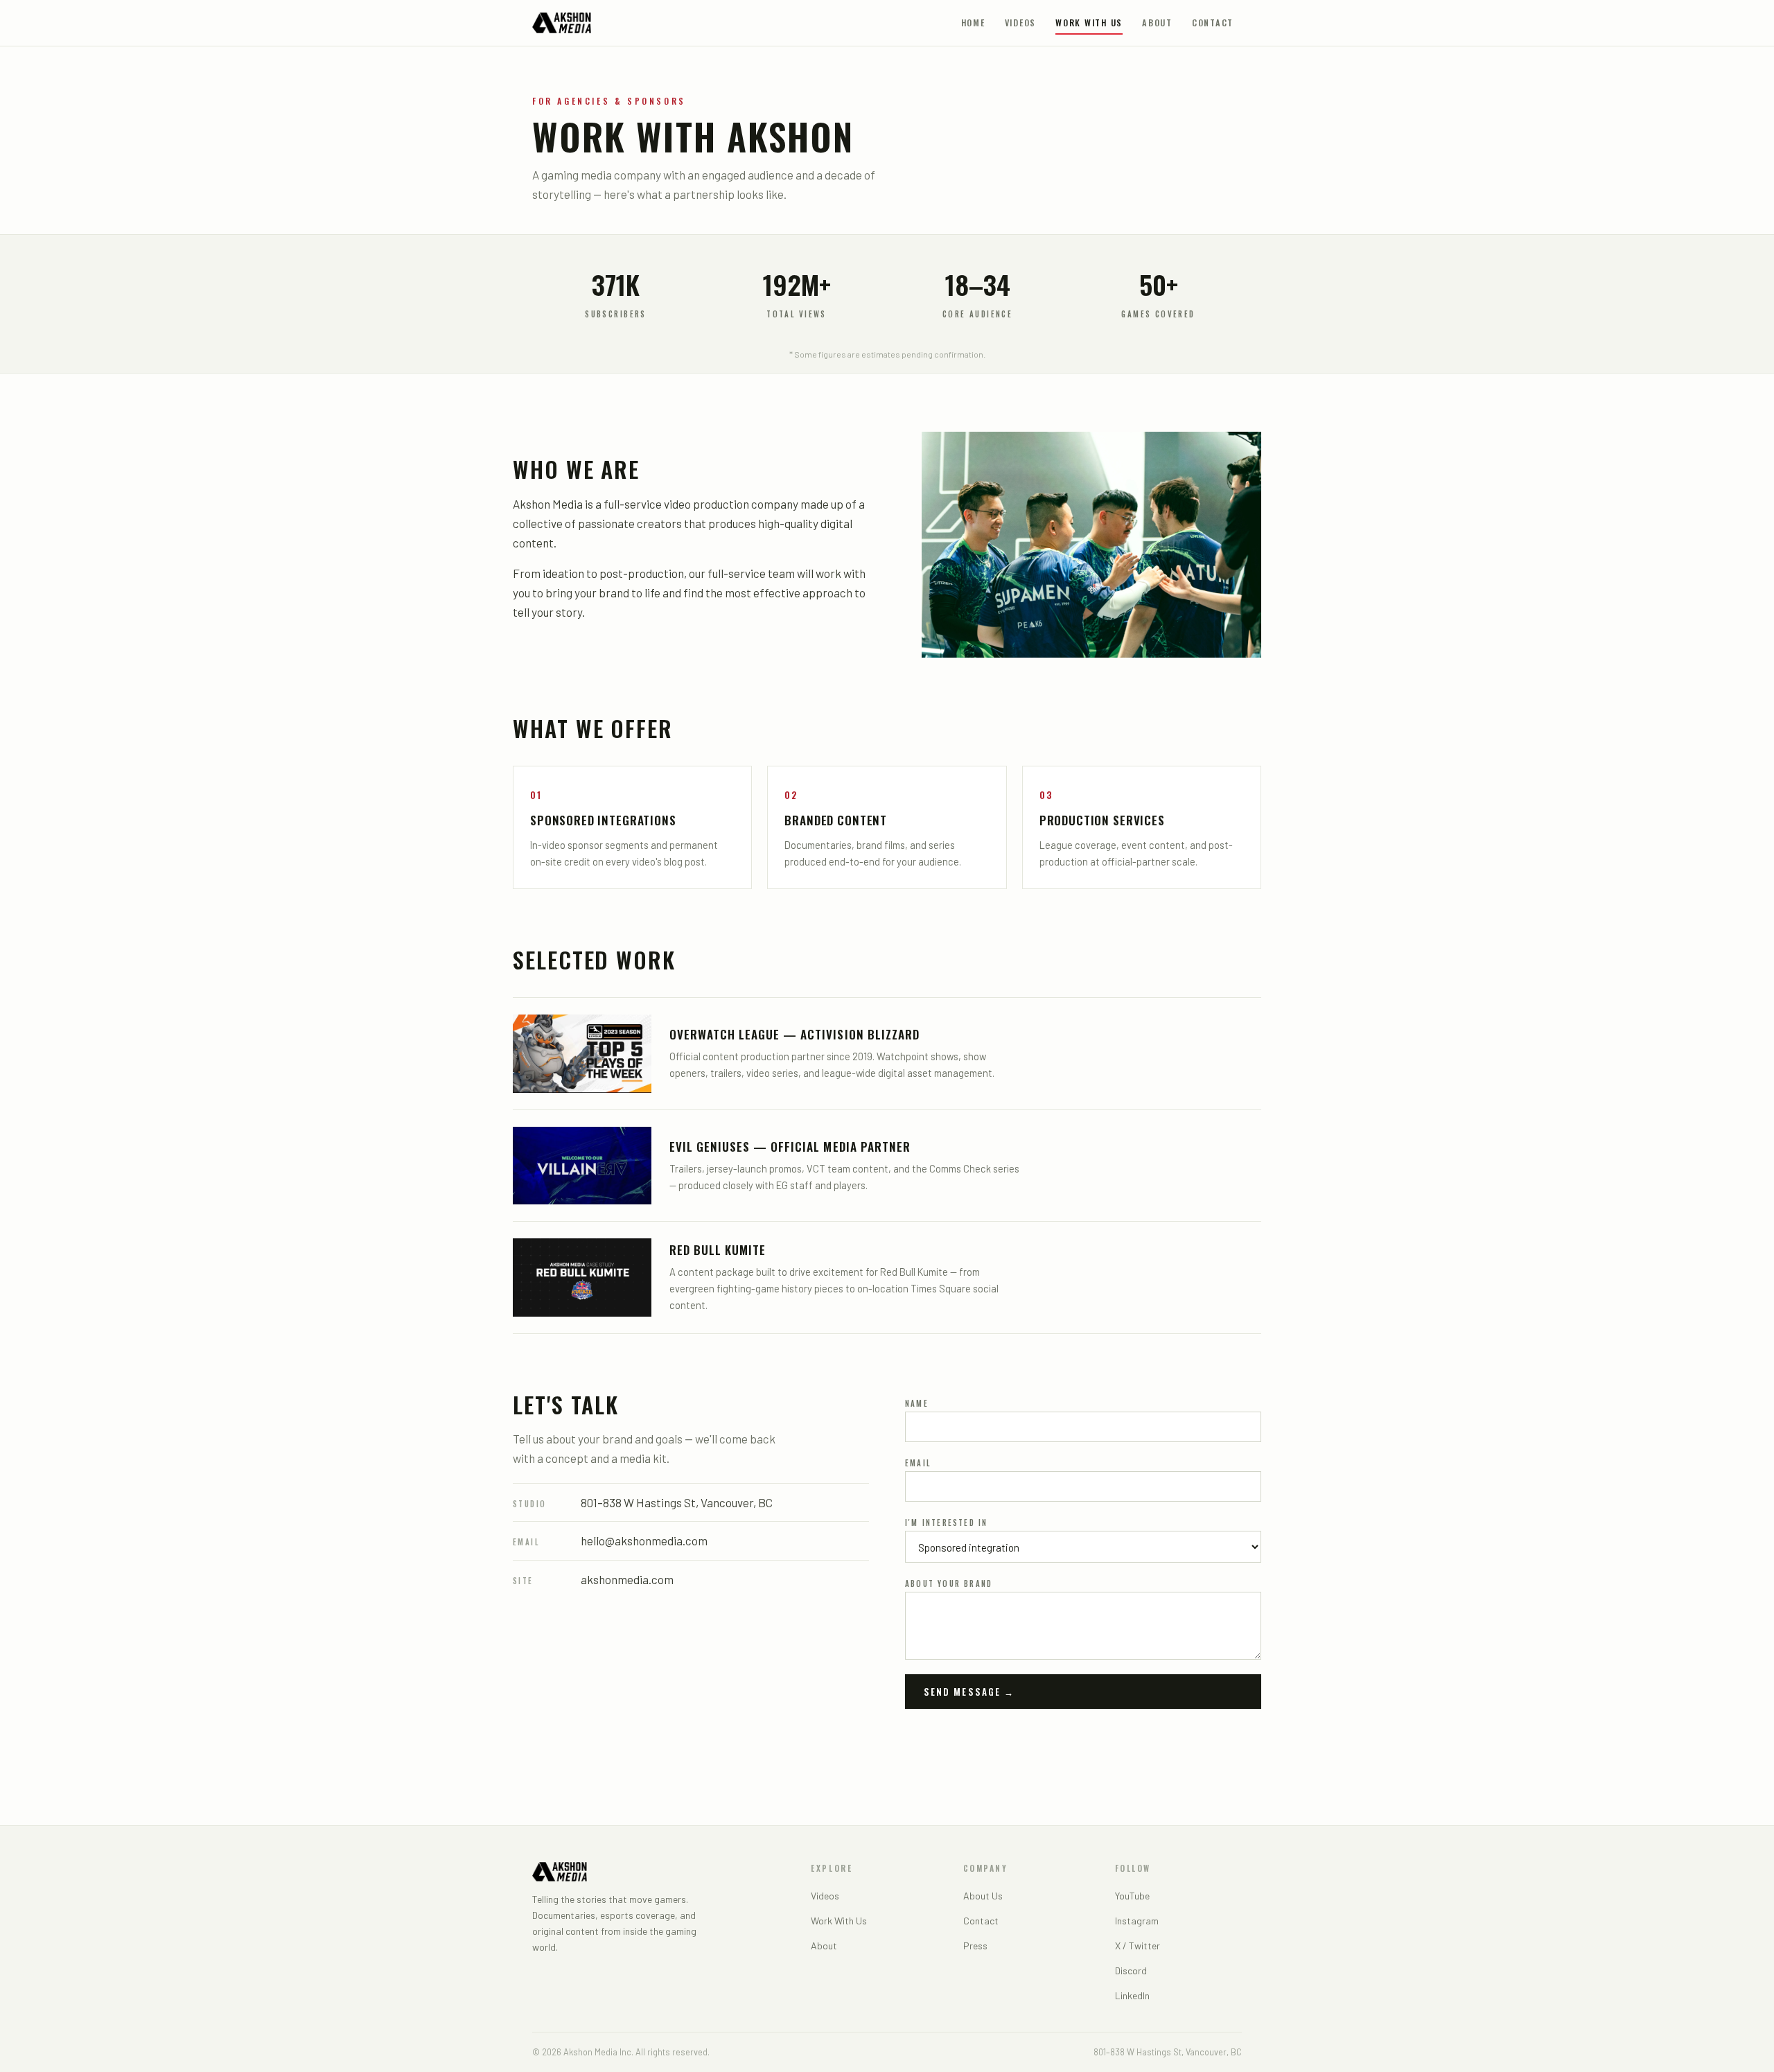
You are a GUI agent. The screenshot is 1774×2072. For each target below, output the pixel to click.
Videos (1021, 23)
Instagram (1137, 1921)
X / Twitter (1138, 1946)
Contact (1213, 23)
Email (918, 1463)
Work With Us (1089, 23)
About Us (983, 1896)
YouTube (1132, 1896)
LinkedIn (1132, 1995)
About (1157, 23)
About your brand (949, 1583)
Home (973, 23)
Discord (1131, 1970)
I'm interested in (946, 1522)
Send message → (969, 1692)
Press (975, 1946)
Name (917, 1403)
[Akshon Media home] (562, 23)
